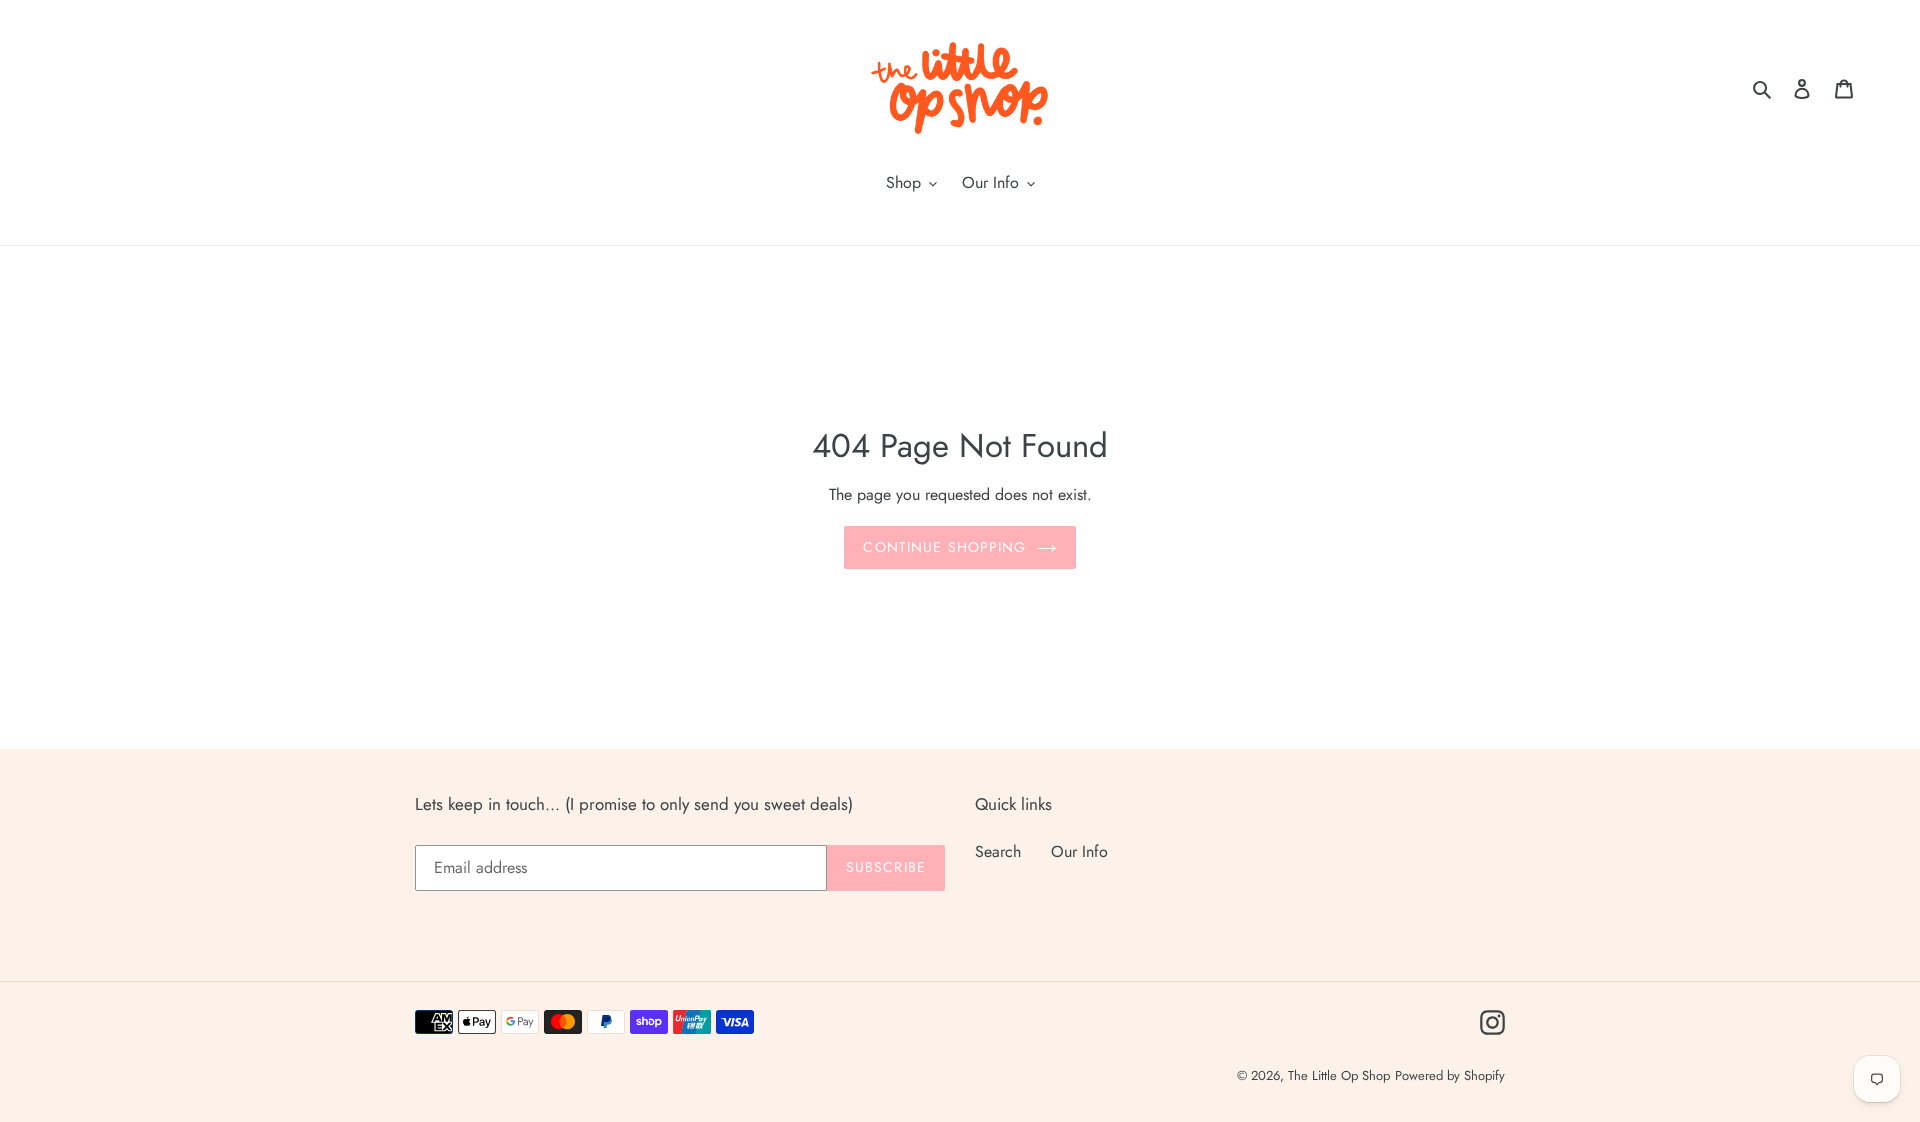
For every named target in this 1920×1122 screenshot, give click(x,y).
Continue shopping (944, 547)
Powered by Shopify (1450, 1075)
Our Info (1079, 851)
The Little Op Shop (1339, 1075)
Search (998, 851)
